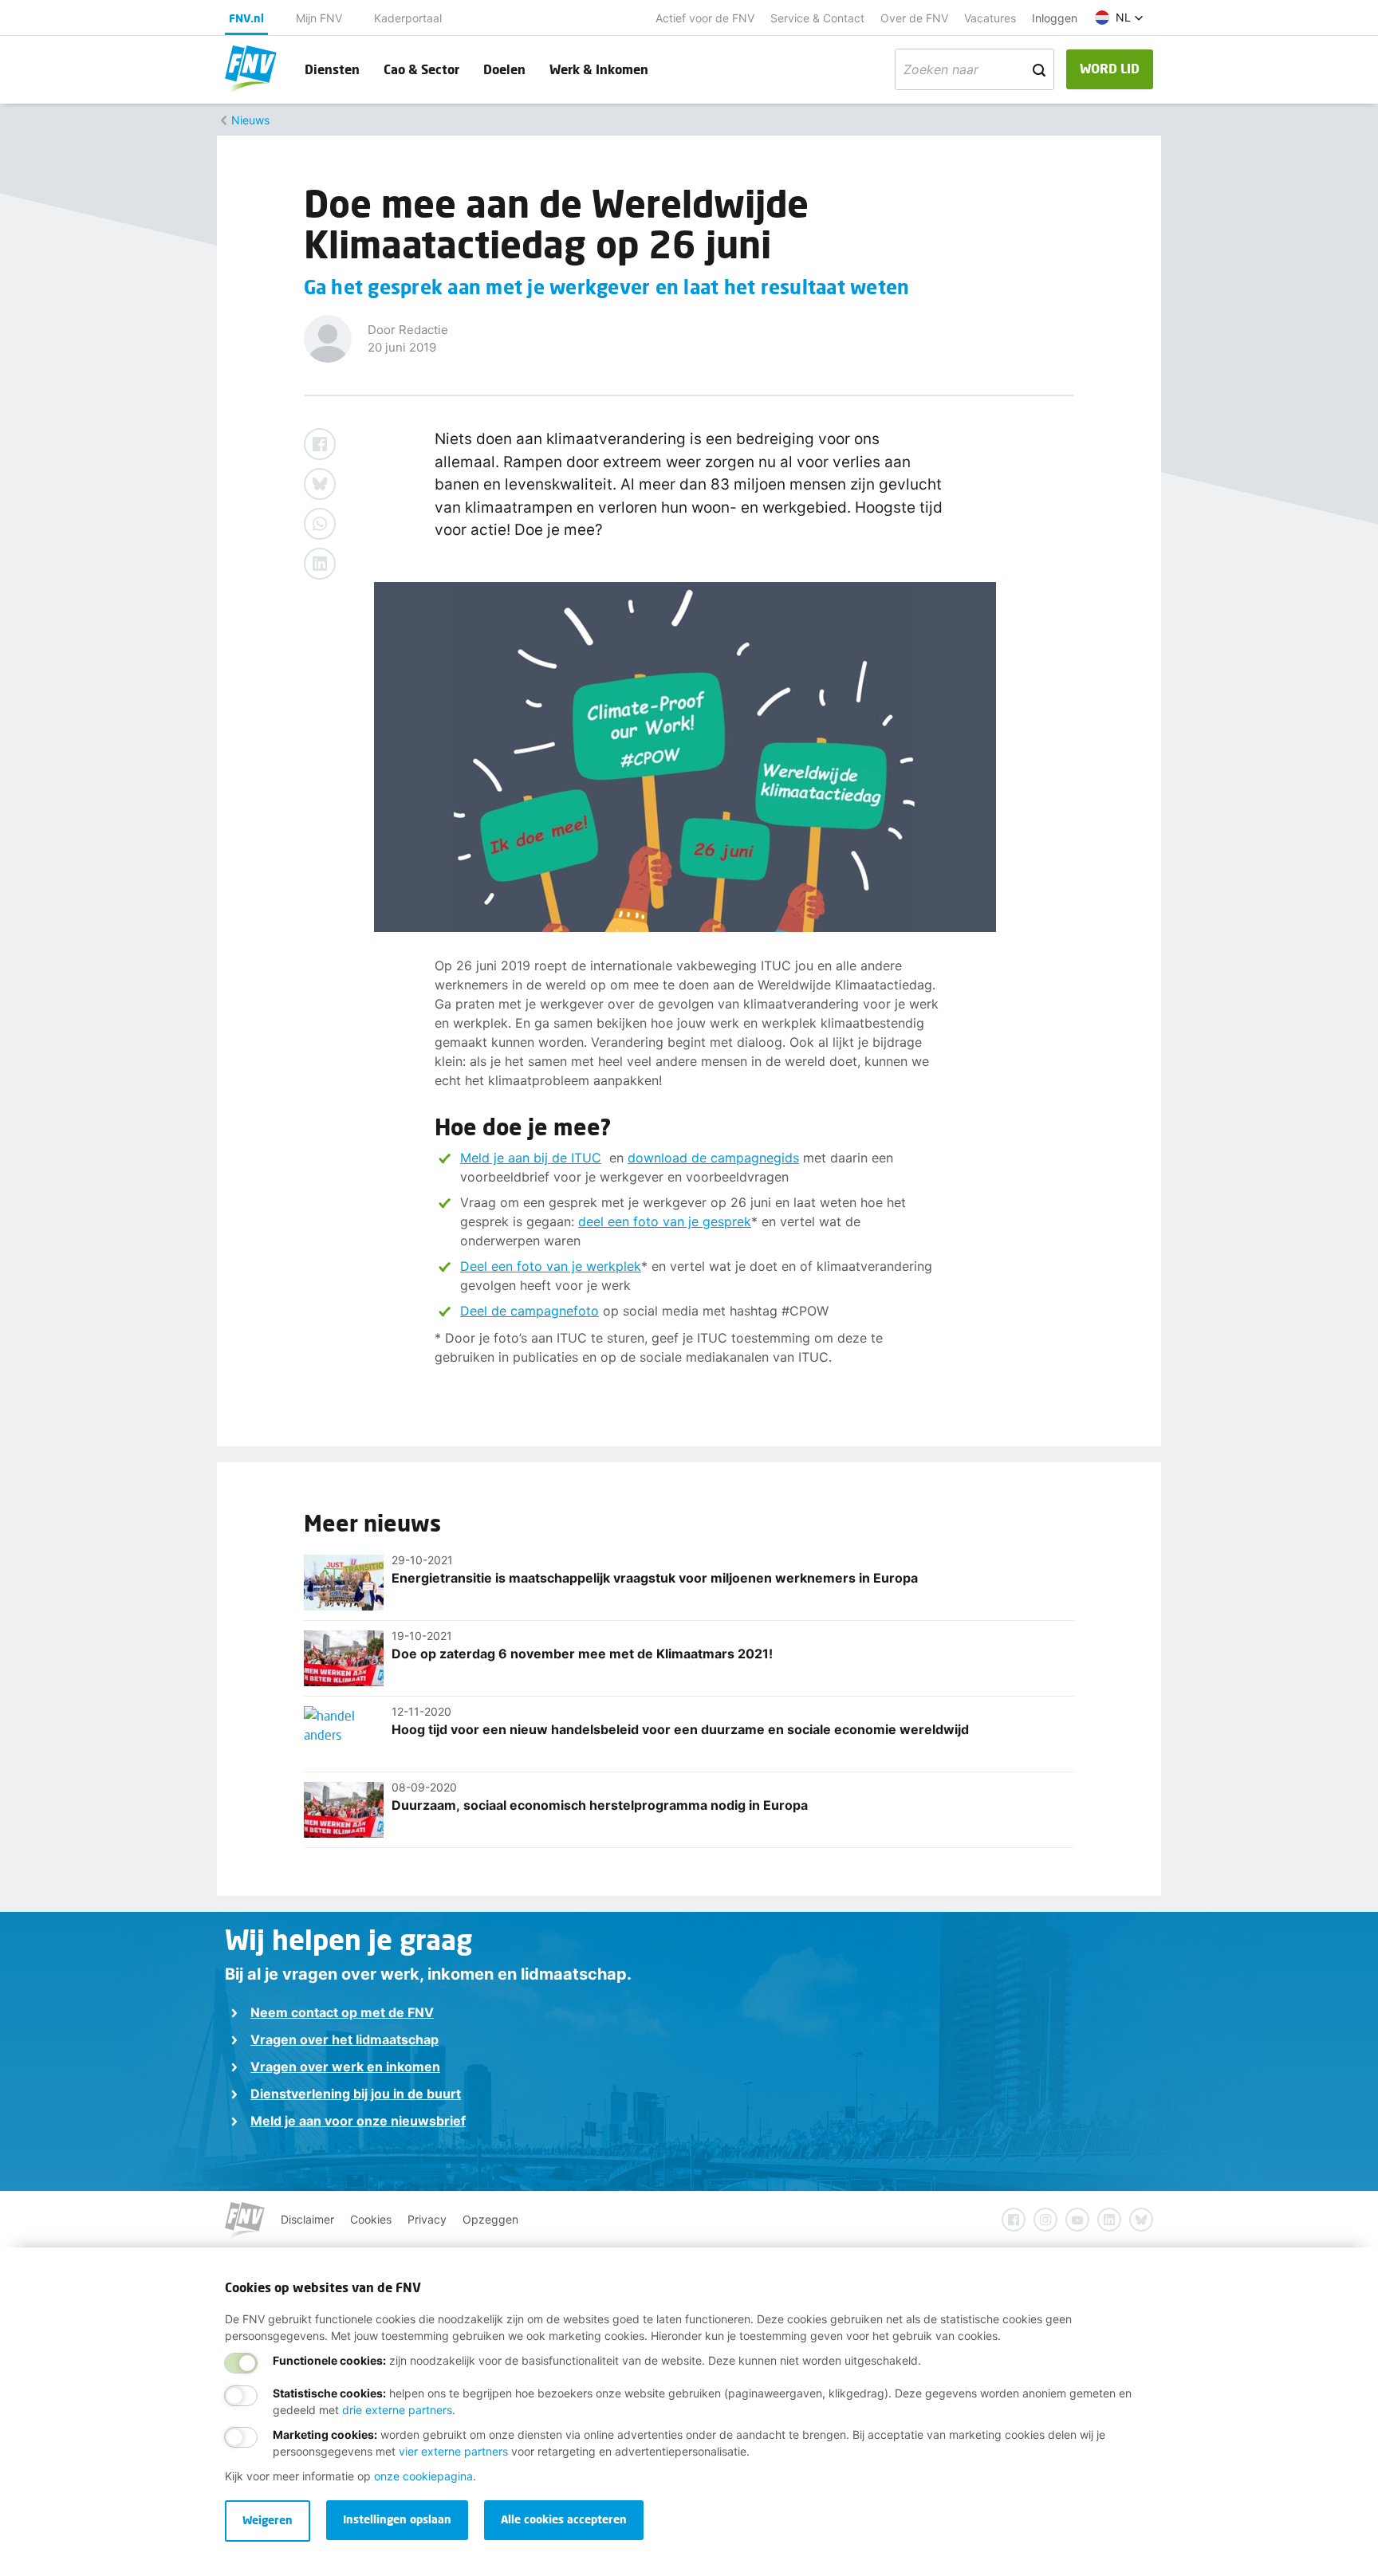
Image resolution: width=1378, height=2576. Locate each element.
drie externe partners (397, 2410)
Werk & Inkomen (599, 69)
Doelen (504, 69)
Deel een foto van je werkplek (551, 1266)
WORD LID (1110, 68)
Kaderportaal (408, 18)
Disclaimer (307, 2219)
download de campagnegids (713, 1158)
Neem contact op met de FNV (342, 2012)
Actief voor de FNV (705, 18)
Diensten (332, 69)
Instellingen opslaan (397, 2519)
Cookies (371, 2219)
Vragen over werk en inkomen (345, 2067)
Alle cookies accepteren (564, 2519)
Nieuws (250, 120)
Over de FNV (914, 18)
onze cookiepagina (423, 2476)
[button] (1119, 18)
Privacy (427, 2219)
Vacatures (990, 18)
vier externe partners (453, 2451)
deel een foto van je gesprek (665, 1221)
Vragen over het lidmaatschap (344, 2039)
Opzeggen (490, 2219)
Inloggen (1055, 18)
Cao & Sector (421, 69)
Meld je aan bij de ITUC (531, 1158)
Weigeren (268, 2520)
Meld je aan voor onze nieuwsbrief (358, 2121)
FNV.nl (246, 18)
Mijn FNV (319, 18)
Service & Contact (817, 18)
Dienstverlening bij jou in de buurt (356, 2094)
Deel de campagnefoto (530, 1311)
